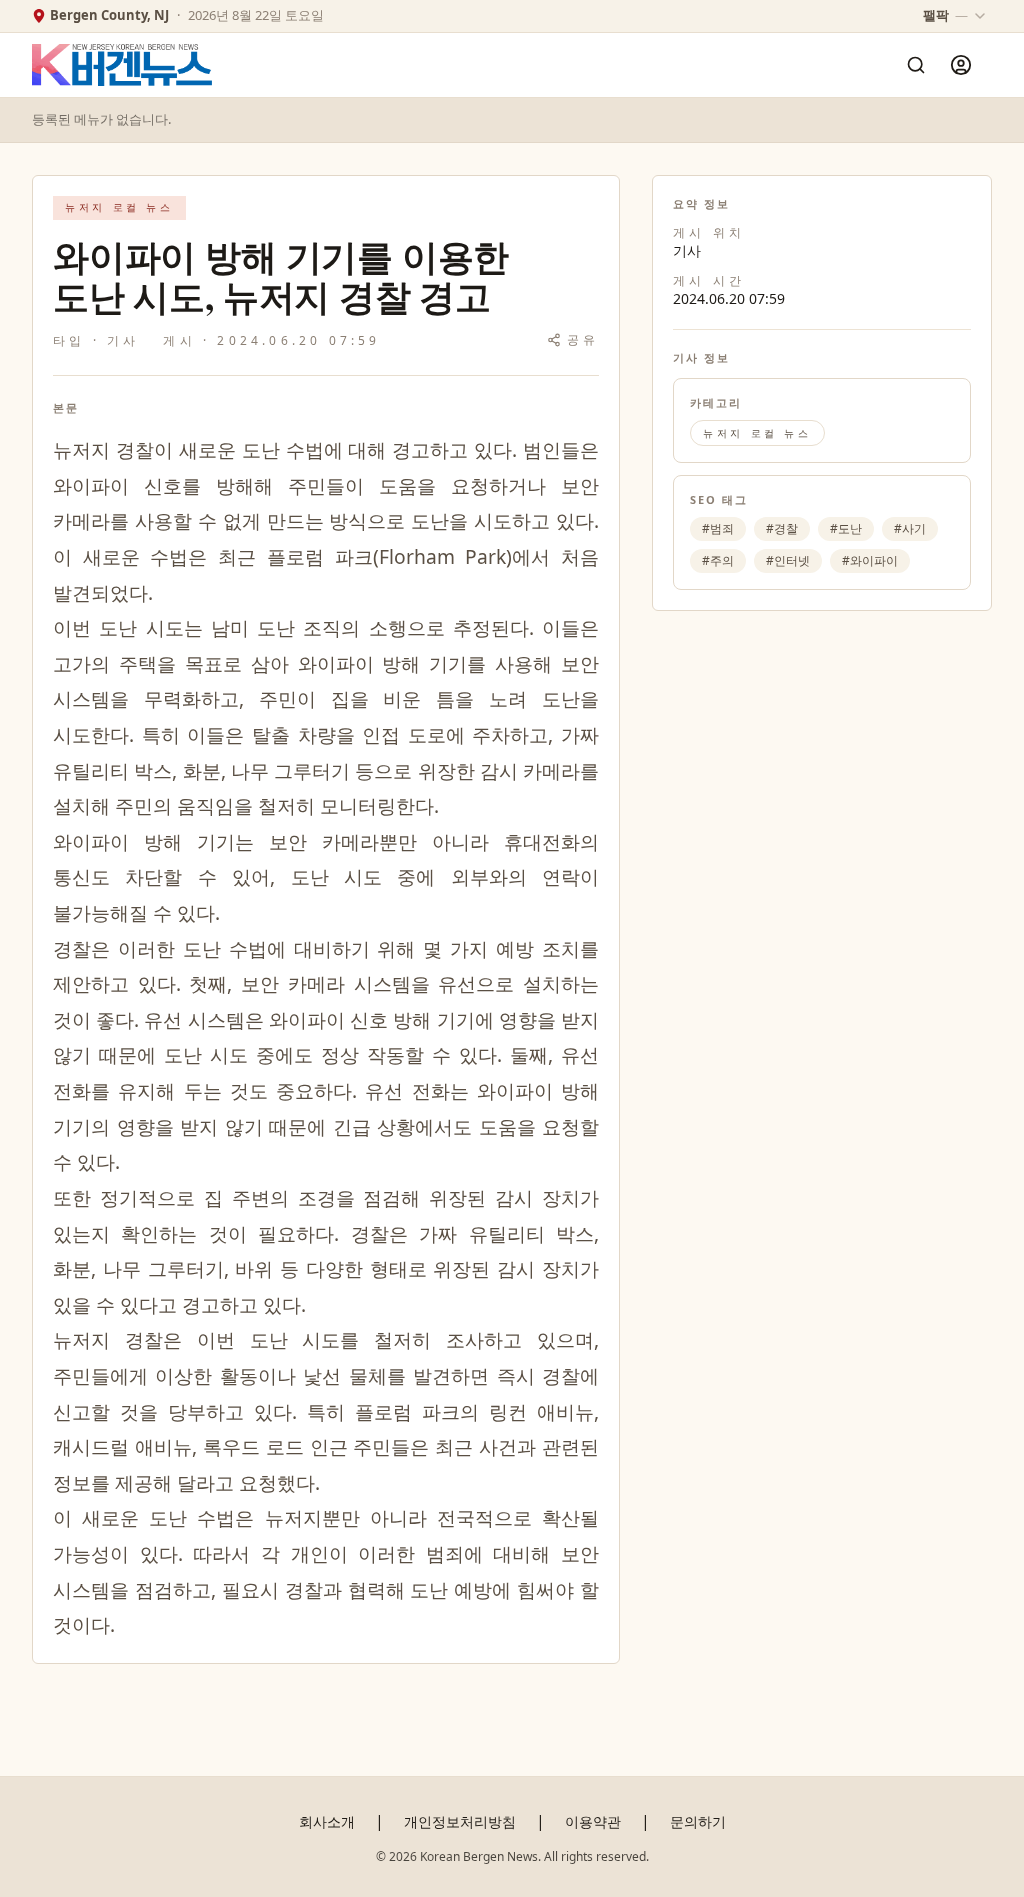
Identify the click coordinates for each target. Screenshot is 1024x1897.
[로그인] (961, 65)
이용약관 (593, 1821)
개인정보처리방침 (460, 1821)
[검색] (916, 65)
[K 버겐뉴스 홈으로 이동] (122, 65)
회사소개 (327, 1821)
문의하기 (698, 1821)
